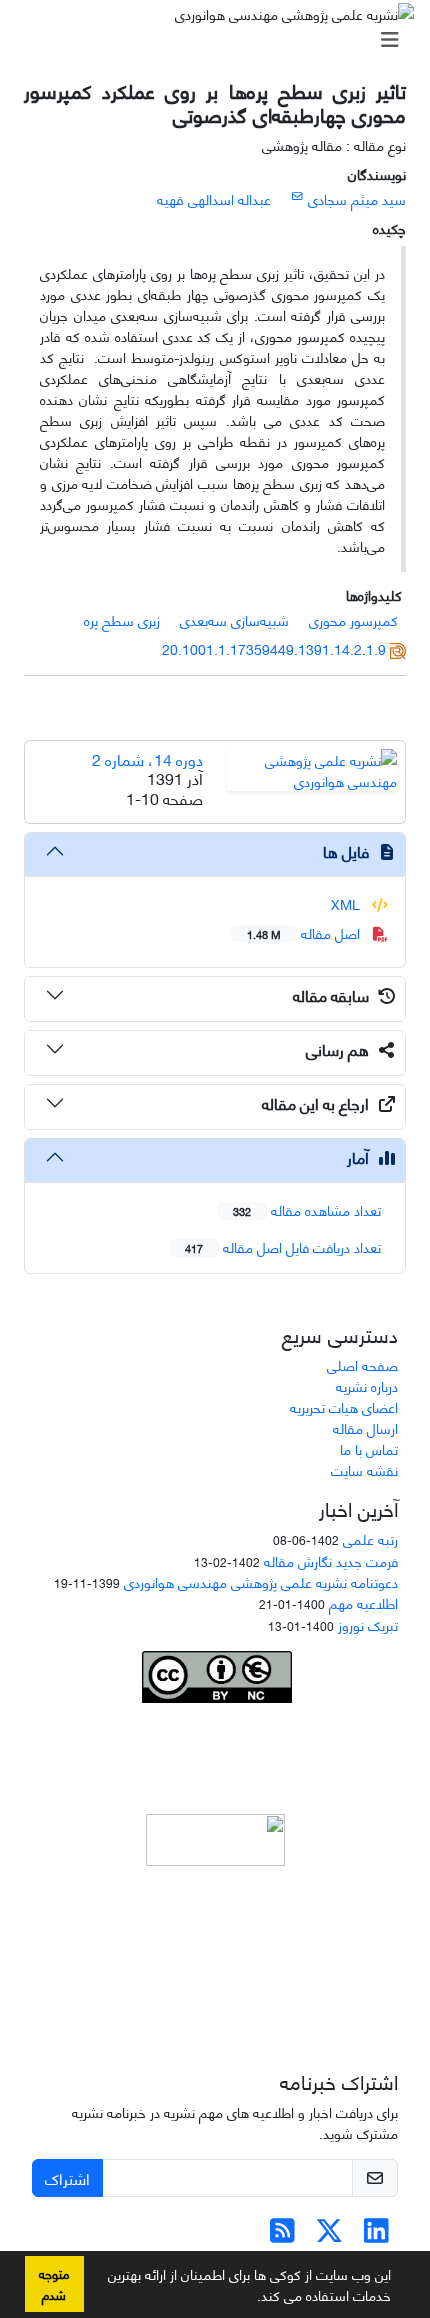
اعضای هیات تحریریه (344, 1406)
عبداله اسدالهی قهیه (214, 198)
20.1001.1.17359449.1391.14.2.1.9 (274, 648)
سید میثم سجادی (357, 198)
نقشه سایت (364, 1469)
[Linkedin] (376, 2234)
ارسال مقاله (365, 1427)
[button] (250, 2299)
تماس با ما (369, 1448)
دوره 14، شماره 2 (147, 758)
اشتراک (67, 2177)
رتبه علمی (370, 1538)
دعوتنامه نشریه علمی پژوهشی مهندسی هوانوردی (261, 1581)
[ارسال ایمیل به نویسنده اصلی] (297, 195)
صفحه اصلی (362, 1364)
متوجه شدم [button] (54, 2283)
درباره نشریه (367, 1385)
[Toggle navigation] (221, 39)
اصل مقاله (305, 932)
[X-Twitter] (329, 2234)
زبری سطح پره (122, 619)
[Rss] (282, 2234)
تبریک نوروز (368, 1624)
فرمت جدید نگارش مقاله (331, 1560)
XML (347, 903)
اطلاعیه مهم (363, 1602)
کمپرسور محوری (353, 619)
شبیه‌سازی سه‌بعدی (234, 619)
